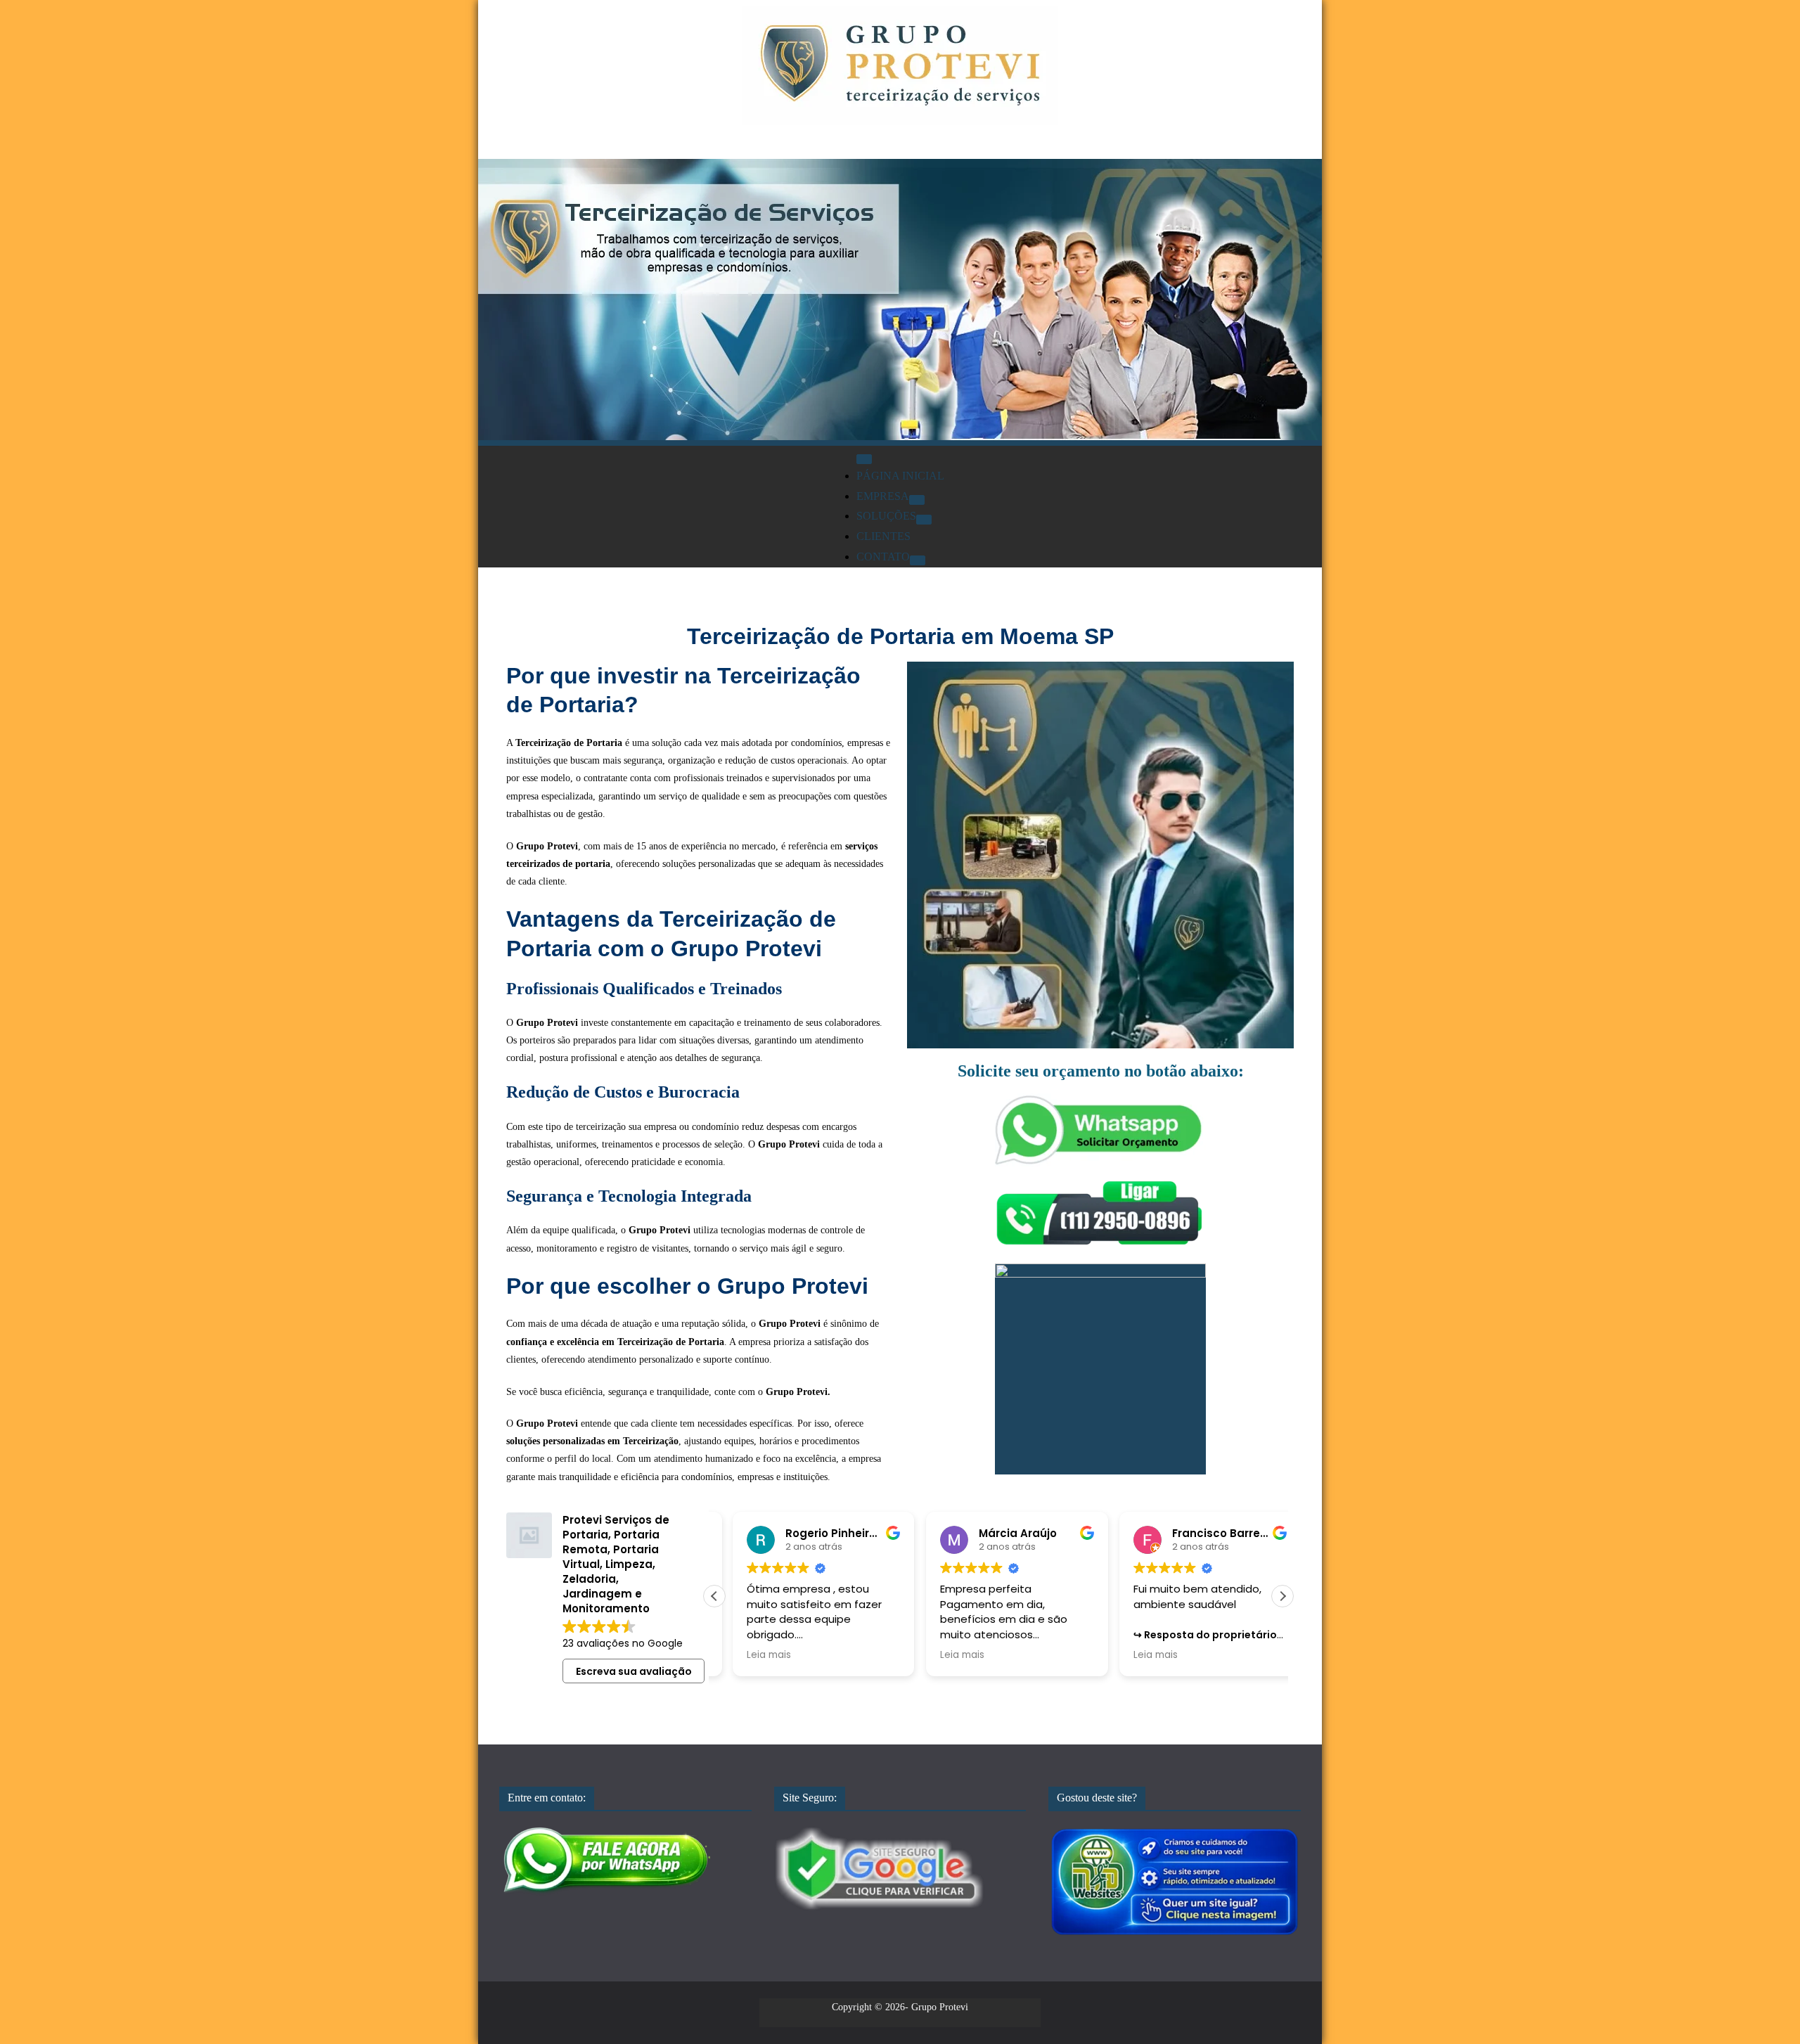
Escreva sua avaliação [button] (634, 1671)
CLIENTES (883, 536)
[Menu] (864, 459)
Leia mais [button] (751, 1655)
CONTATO (883, 557)
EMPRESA (883, 496)
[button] (1282, 1596)
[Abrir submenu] (917, 500)
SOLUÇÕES (886, 516)
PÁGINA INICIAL (900, 476)
